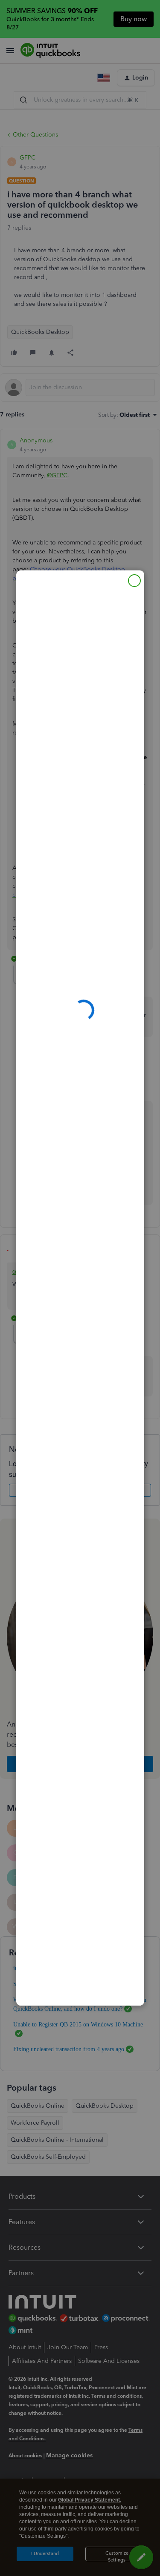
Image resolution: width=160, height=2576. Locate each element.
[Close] (134, 581)
